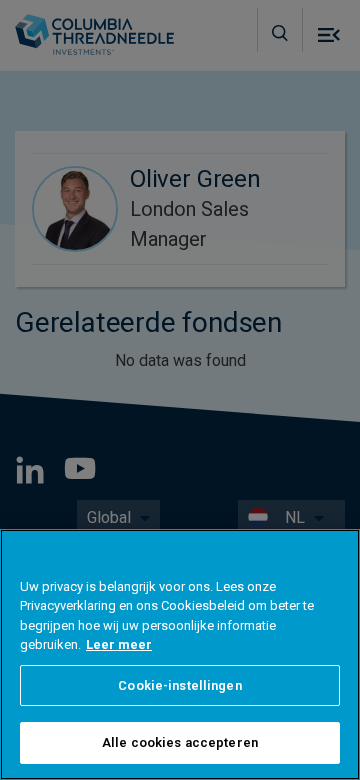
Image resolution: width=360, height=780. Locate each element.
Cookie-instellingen (179, 685)
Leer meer (119, 644)
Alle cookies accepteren (180, 742)
